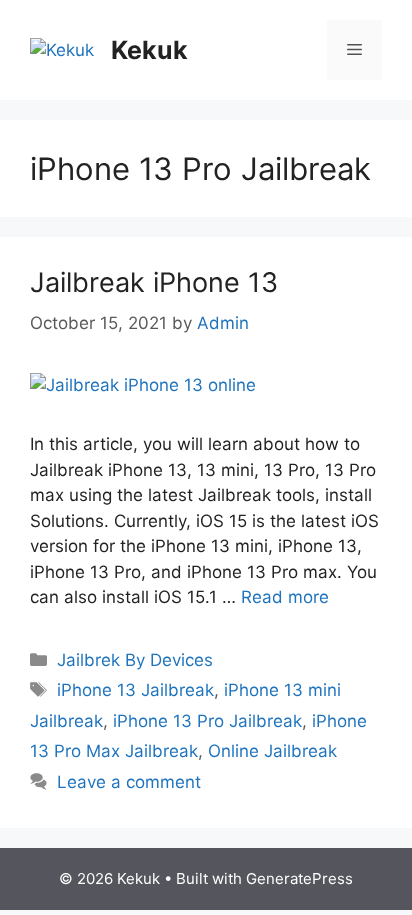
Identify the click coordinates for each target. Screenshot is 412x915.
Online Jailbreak (272, 751)
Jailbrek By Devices (135, 660)
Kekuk (149, 50)
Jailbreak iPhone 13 (154, 282)
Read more (285, 597)
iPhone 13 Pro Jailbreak (207, 721)
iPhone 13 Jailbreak (135, 690)
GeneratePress (299, 878)
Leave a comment (129, 782)
